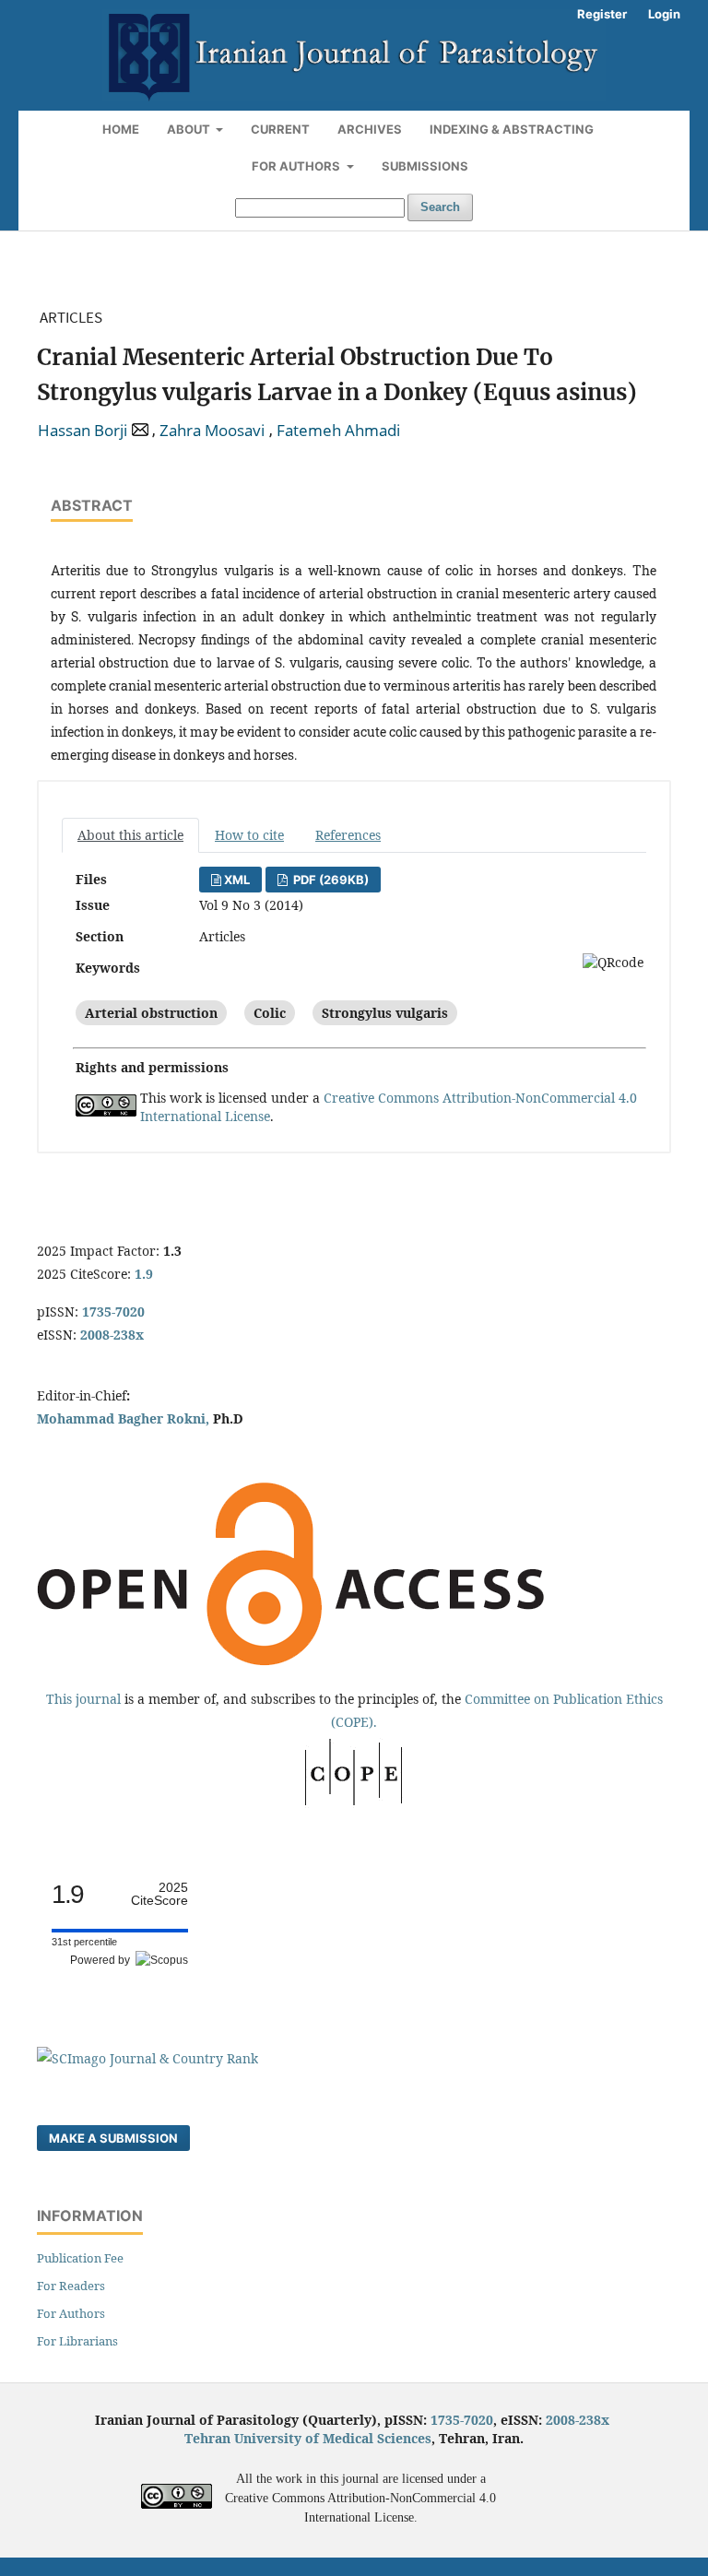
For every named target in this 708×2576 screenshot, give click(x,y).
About (190, 129)
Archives (370, 129)
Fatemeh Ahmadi (338, 431)
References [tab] (348, 835)
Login (664, 14)
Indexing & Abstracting (512, 129)
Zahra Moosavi (212, 431)
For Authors (297, 166)
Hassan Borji (83, 431)
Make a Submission (113, 2138)
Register (602, 14)
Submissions (425, 166)
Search (440, 207)
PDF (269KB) (330, 880)
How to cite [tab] (249, 835)
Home (121, 129)
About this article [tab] (130, 835)
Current (280, 129)
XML (237, 880)
